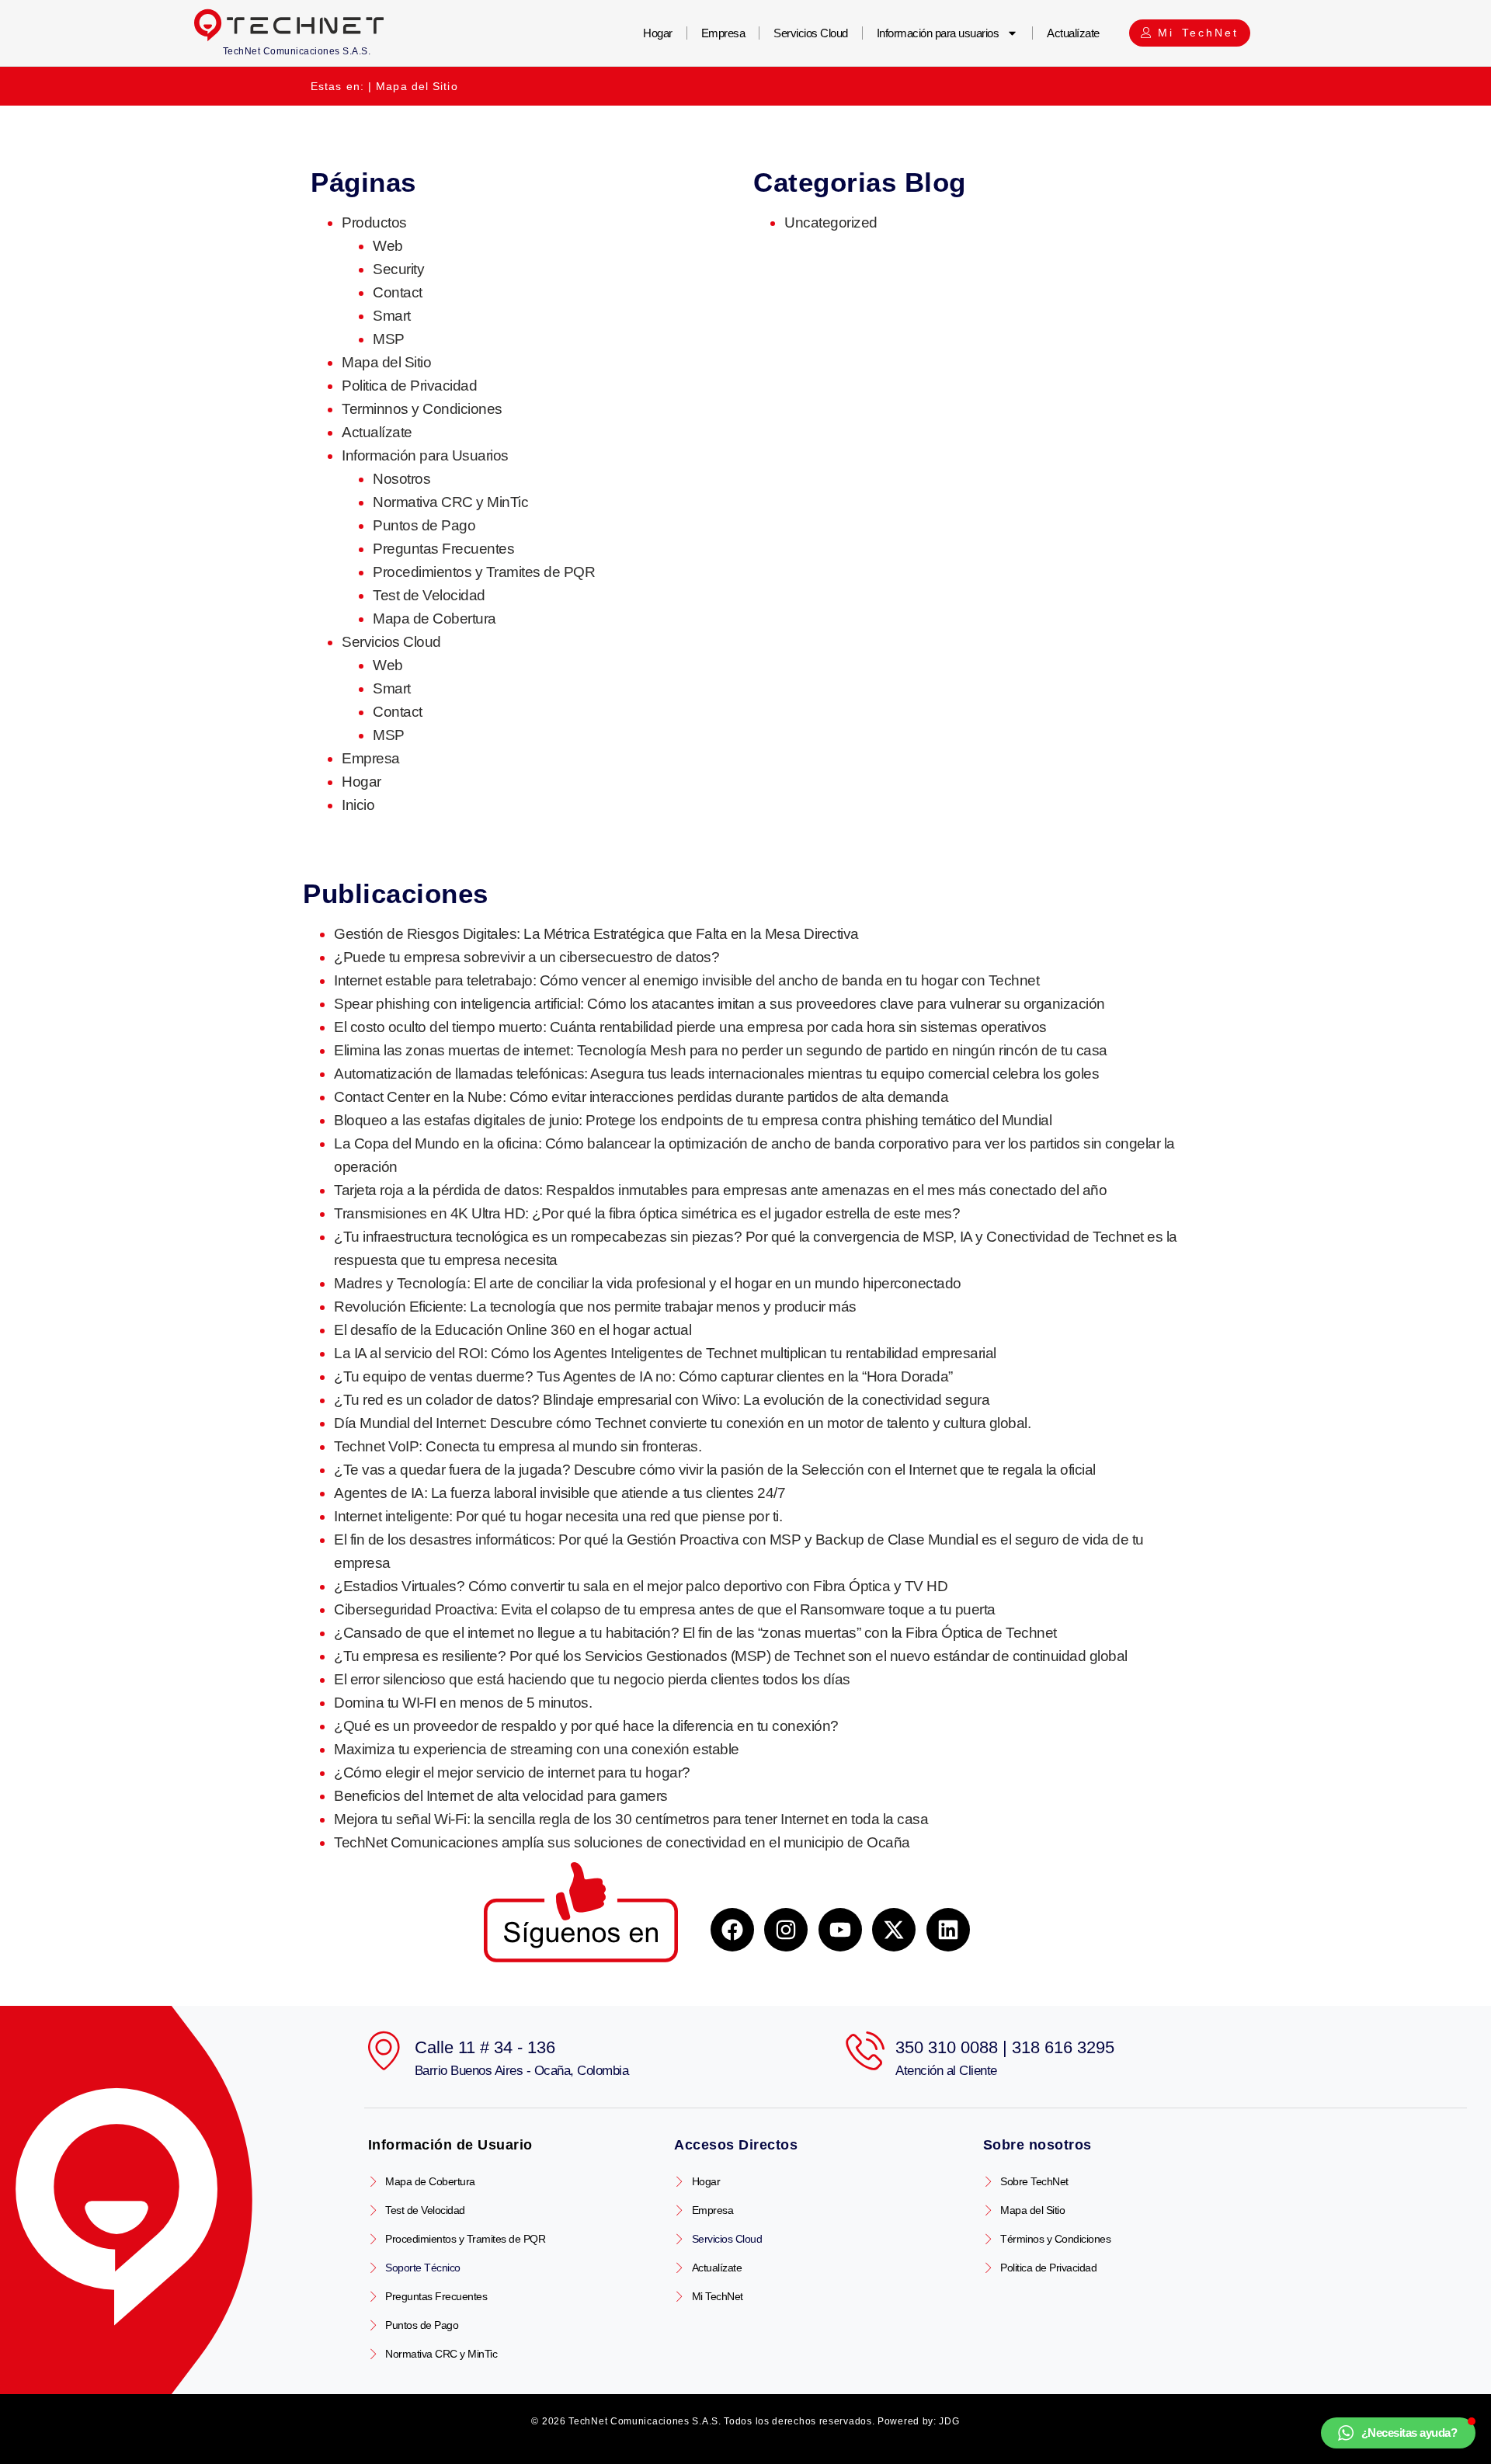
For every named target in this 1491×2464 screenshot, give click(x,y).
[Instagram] (786, 1930)
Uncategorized (831, 222)
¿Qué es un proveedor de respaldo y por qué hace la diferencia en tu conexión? (586, 1726)
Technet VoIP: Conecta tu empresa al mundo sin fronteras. (518, 1446)
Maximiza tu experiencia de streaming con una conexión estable (537, 1749)
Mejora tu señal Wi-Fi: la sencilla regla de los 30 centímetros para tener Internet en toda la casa (631, 1819)
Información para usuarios (938, 33)
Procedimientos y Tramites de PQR (484, 572)
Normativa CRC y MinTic (450, 502)
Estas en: (337, 86)
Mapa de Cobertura (434, 619)
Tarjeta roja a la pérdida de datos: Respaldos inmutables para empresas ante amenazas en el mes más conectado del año (720, 1190)
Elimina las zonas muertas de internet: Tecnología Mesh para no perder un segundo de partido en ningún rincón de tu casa (721, 1050)
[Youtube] (840, 1930)
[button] (1399, 2433)
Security (398, 269)
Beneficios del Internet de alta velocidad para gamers (501, 1796)
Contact (398, 292)
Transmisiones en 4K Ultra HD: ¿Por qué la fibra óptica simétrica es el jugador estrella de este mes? (647, 1213)
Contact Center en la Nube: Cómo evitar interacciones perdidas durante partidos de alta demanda (641, 1097)
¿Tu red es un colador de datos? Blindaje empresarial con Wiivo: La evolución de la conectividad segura (662, 1400)
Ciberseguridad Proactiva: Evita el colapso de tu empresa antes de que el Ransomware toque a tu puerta (665, 1609)
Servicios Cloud (811, 33)
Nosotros (401, 479)
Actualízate (1073, 33)
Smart (392, 316)
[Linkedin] (948, 1930)
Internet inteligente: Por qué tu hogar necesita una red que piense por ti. (558, 1516)
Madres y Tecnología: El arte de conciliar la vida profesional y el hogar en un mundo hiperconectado (648, 1283)
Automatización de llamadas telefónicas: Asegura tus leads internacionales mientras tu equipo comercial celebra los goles (716, 1074)
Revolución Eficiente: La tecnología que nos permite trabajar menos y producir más (595, 1307)
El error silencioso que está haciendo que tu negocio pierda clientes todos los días (592, 1679)
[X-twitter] (894, 1930)
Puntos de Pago (424, 525)
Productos (374, 222)
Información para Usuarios (425, 455)
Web (388, 246)
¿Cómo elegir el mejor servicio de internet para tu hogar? (512, 1772)
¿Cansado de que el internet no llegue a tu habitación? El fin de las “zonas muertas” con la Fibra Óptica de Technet (695, 1633)
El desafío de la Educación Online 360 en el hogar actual (513, 1330)
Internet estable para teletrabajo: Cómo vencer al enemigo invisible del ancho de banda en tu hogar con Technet (686, 980)
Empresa (723, 33)
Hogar (658, 33)
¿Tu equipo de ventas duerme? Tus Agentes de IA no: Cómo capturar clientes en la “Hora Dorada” (643, 1376)
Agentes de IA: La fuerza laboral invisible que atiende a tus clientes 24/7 (560, 1493)
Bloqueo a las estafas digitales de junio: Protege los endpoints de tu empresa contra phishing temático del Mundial (693, 1120)
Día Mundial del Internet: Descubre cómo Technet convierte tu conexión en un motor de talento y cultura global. (682, 1423)
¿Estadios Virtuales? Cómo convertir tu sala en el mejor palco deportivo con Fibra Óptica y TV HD (641, 1586)
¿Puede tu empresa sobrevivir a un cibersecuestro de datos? (527, 957)
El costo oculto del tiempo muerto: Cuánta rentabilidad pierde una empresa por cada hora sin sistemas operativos (690, 1027)
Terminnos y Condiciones (422, 409)
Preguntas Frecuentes (443, 549)
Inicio (358, 805)
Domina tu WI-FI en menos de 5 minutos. (463, 1703)
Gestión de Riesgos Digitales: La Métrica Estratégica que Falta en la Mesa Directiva (596, 934)
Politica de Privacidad (409, 386)
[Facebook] (732, 1930)
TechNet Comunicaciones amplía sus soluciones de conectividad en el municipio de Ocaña (622, 1842)
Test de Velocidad (429, 595)
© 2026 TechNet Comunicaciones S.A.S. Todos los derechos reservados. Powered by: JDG (745, 2421)
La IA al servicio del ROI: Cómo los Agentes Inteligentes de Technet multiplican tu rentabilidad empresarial (665, 1353)
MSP (389, 339)
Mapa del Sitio (386, 362)
